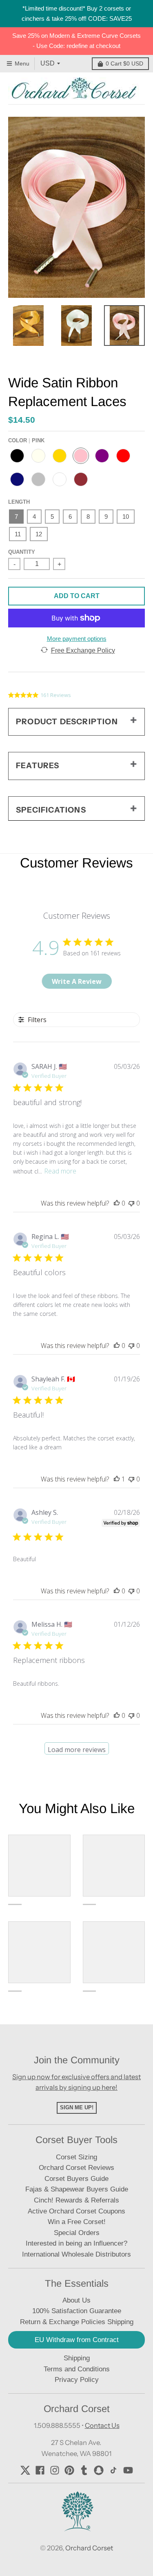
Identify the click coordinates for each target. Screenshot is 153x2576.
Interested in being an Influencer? (76, 2243)
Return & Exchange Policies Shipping (77, 2322)
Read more (60, 1171)
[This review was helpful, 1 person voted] (117, 1479)
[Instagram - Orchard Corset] (55, 2470)
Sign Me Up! (77, 2107)
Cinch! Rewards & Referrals (76, 2200)
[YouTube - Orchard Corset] (128, 2470)
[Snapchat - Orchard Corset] (99, 2470)
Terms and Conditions (77, 2369)
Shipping (77, 2358)
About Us (76, 2300)
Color (26, 440)
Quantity (22, 552)
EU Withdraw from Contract (77, 2340)
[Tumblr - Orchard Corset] (84, 2470)
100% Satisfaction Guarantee (77, 2311)
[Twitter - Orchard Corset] (25, 2470)
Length (19, 502)
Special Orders (77, 2233)
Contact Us (102, 2425)
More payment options (77, 639)
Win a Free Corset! (77, 2222)
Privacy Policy (77, 2380)
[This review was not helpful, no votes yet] (131, 1203)
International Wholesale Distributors (76, 2254)
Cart (124, 63)
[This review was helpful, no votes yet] (117, 1203)
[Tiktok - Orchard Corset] (113, 2470)
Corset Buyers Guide (76, 2179)
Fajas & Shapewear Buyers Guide (77, 2189)
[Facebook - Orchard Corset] (40, 2470)
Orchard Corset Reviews (76, 2168)
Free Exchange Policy (83, 650)
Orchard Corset (89, 2548)
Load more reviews (77, 1750)
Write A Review (77, 981)
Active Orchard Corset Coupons (76, 2211)
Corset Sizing (76, 2157)
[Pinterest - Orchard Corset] (69, 2470)
